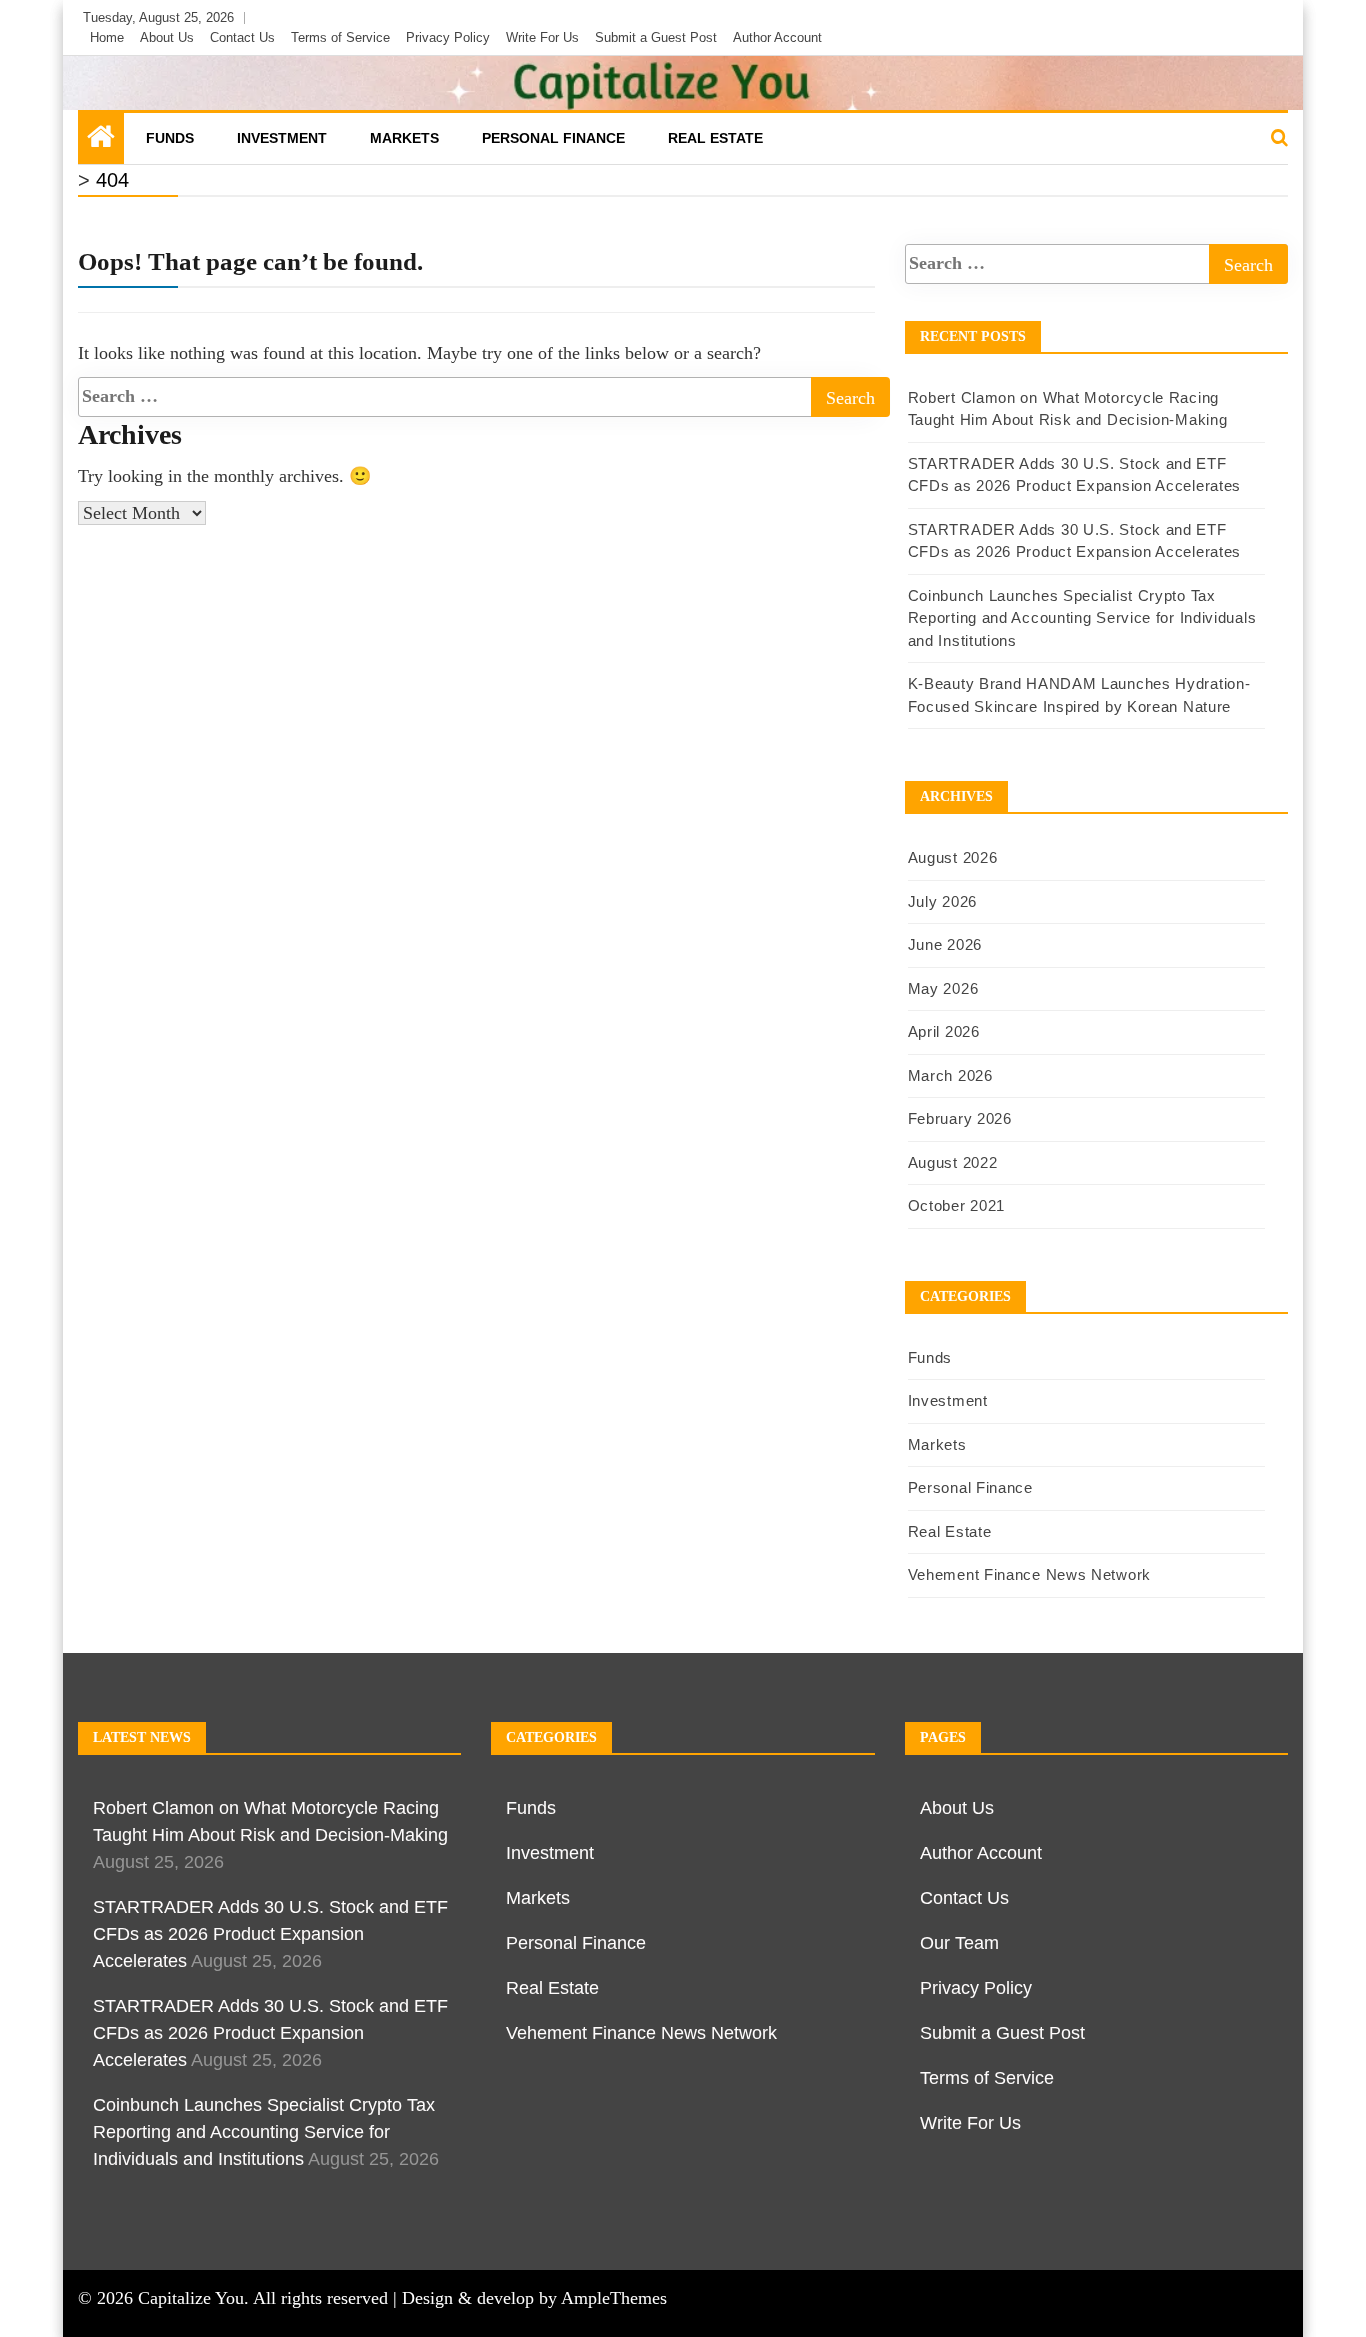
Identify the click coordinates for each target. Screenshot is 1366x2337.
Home (107, 37)
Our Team (959, 1943)
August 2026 (953, 857)
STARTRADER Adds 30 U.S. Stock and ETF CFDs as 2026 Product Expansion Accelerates (270, 1934)
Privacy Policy (448, 37)
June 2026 (945, 944)
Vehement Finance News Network (1029, 1574)
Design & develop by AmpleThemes (534, 2298)
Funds (170, 138)
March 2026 (950, 1075)
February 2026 (960, 1118)
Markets (404, 138)
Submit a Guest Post (656, 37)
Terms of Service (340, 37)
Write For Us (542, 37)
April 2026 (944, 1031)
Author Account (777, 37)
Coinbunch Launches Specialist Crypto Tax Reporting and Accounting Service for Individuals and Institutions (1082, 618)
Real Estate (715, 138)
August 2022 (953, 1162)
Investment (282, 138)
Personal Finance (553, 138)
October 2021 (956, 1205)
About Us (167, 37)
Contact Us (242, 37)
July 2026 (942, 901)
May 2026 (943, 988)
